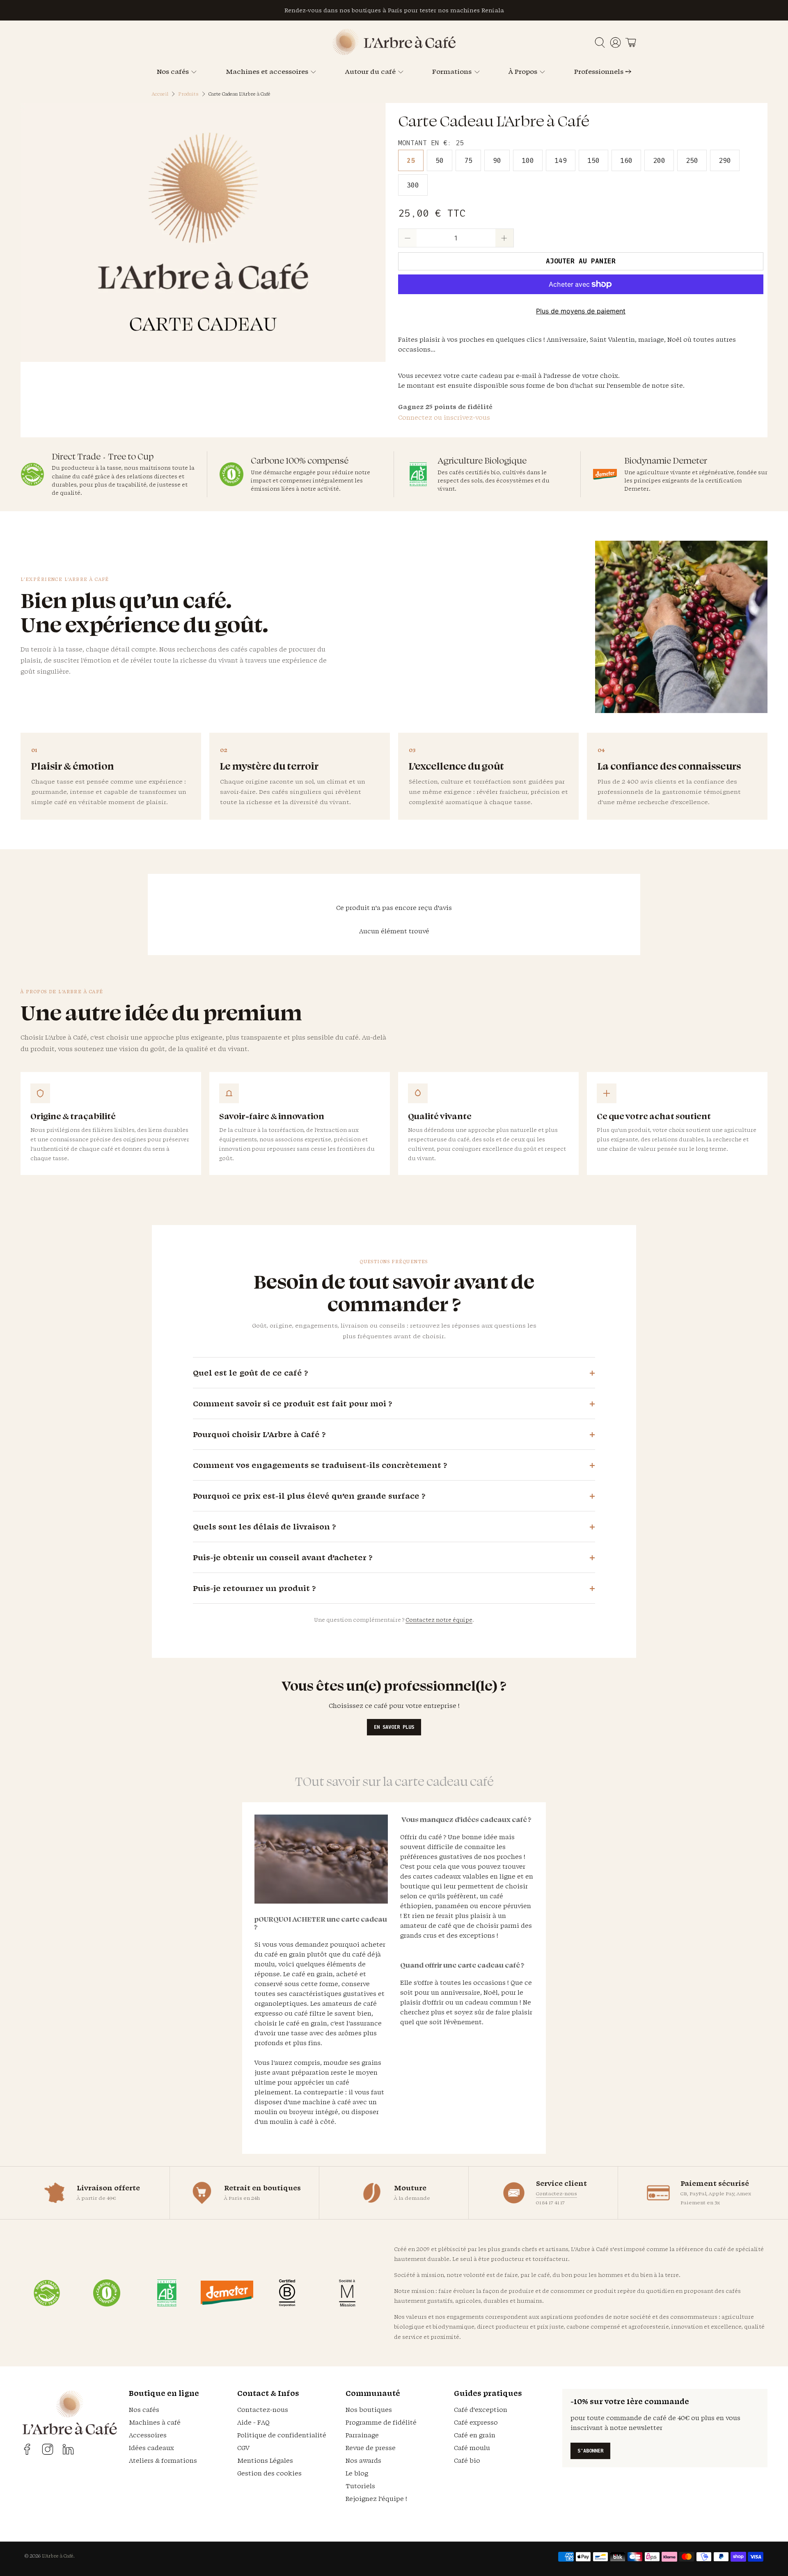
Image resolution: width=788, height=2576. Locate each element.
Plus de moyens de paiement (581, 311)
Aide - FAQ (253, 2422)
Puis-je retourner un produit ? (254, 1588)
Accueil (160, 94)
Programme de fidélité (381, 2422)
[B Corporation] (287, 2293)
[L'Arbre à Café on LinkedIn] (68, 2449)
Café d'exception (481, 2410)
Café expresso (476, 2422)
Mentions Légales (265, 2461)
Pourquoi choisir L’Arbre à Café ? (259, 1434)
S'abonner (590, 2451)
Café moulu (472, 2448)
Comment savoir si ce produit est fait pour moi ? (292, 1403)
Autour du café (370, 71)
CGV (243, 2448)
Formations (452, 71)
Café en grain (475, 2435)
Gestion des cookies (269, 2473)
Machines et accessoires (267, 71)
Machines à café (155, 2422)
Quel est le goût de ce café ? (250, 1373)
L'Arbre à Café (58, 2556)
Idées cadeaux (151, 2448)
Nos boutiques (369, 2410)
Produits (188, 94)
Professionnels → (603, 71)
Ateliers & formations (163, 2461)
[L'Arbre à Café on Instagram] (48, 2449)
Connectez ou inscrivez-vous (444, 417)
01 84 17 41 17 (550, 2202)
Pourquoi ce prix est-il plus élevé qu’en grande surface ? (309, 1496)
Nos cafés (173, 71)
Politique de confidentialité (282, 2435)
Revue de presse (371, 2448)
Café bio (467, 2461)
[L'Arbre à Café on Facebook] (27, 2449)
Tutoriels (360, 2486)
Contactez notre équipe (439, 1620)
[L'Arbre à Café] (394, 53)
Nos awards (363, 2461)
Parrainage (362, 2435)
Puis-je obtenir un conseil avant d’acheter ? (283, 1557)
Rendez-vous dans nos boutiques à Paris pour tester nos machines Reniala (394, 10)
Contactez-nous (557, 2193)
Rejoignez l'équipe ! (376, 2499)
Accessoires (148, 2435)
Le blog (357, 2473)
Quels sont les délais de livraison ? (264, 1527)
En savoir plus (394, 1727)
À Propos (523, 71)
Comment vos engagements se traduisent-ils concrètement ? (320, 1465)
